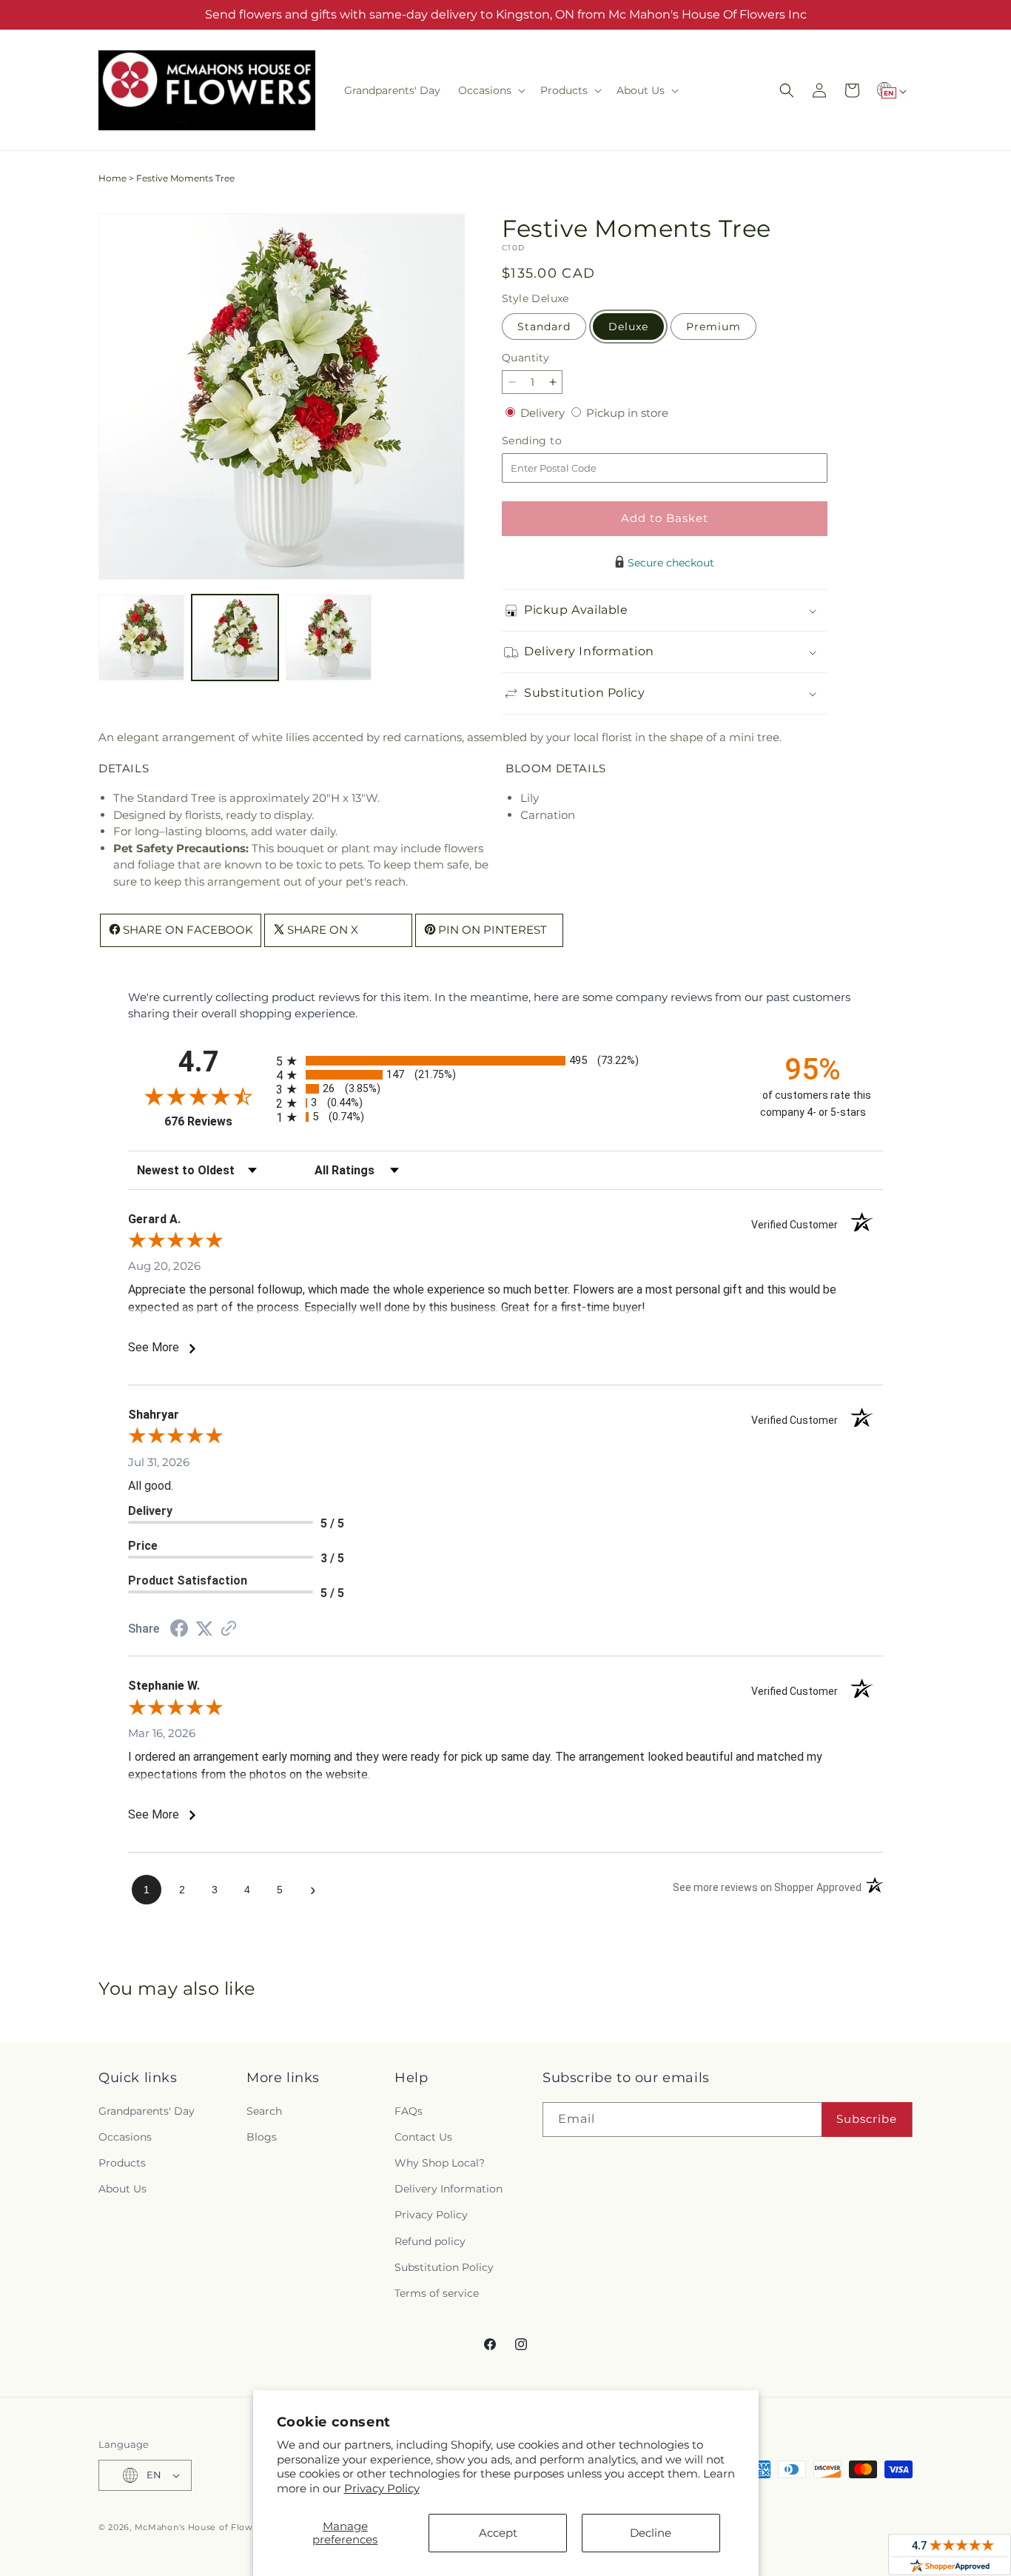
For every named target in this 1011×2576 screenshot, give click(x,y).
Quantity (525, 358)
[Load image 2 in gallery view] (235, 638)
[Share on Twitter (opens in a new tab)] (204, 1629)
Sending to (554, 441)
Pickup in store (627, 413)
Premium (713, 327)
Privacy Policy (382, 2488)
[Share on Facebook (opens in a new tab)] (179, 1630)
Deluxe (628, 327)
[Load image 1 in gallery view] (141, 638)
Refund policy (430, 2241)
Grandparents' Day (147, 2111)
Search (264, 2111)
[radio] (505, 1061)
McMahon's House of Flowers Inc (209, 2527)
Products (122, 2163)
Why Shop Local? (440, 2163)
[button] (490, 90)
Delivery (544, 413)
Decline (651, 2533)
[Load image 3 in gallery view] (329, 638)
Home (112, 178)
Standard (544, 327)
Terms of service (437, 2293)
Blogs (262, 2137)
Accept (498, 2533)
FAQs (409, 2111)
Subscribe (867, 2119)
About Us (122, 2189)
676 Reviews (216, 1121)
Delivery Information (449, 2189)
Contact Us (423, 2137)
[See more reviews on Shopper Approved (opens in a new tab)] (229, 1629)
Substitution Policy (444, 2267)
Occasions (125, 2137)
